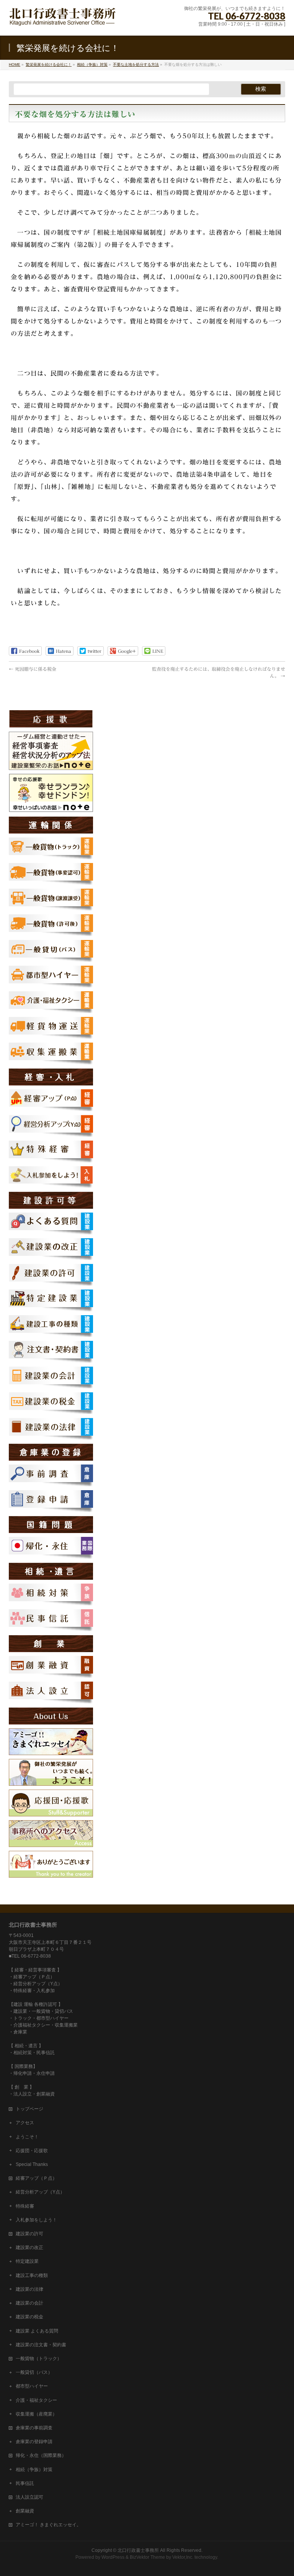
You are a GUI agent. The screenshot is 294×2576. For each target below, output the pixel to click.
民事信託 (25, 2483)
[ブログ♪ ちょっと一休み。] (51, 1752)
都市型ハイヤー (32, 2386)
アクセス (25, 2123)
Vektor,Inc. (183, 2557)
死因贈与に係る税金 (33, 669)
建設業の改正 (29, 2247)
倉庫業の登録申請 (34, 2442)
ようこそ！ (27, 2137)
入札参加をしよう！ (36, 2220)
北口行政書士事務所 (138, 2550)
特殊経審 (25, 2206)
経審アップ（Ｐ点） (36, 2178)
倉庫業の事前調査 (34, 2428)
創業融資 (25, 2511)
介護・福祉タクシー (36, 2400)
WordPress (113, 2557)
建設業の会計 (29, 2303)
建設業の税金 (29, 2317)
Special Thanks (32, 2164)
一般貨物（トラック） (39, 2359)
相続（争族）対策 (34, 2470)
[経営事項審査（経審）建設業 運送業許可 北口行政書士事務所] (63, 21)
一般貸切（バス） (34, 2372)
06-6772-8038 (255, 16)
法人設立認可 (29, 2497)
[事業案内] (51, 1782)
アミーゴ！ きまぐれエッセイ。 (48, 2525)
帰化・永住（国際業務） (41, 2455)
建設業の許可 (29, 2234)
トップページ (29, 2109)
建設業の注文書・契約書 (41, 2345)
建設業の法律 (29, 2289)
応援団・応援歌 (32, 2151)
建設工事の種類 (32, 2275)
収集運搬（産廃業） (36, 2414)
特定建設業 (27, 2261)
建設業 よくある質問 (37, 2331)
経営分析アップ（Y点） (40, 2192)
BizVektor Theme (147, 2557)
